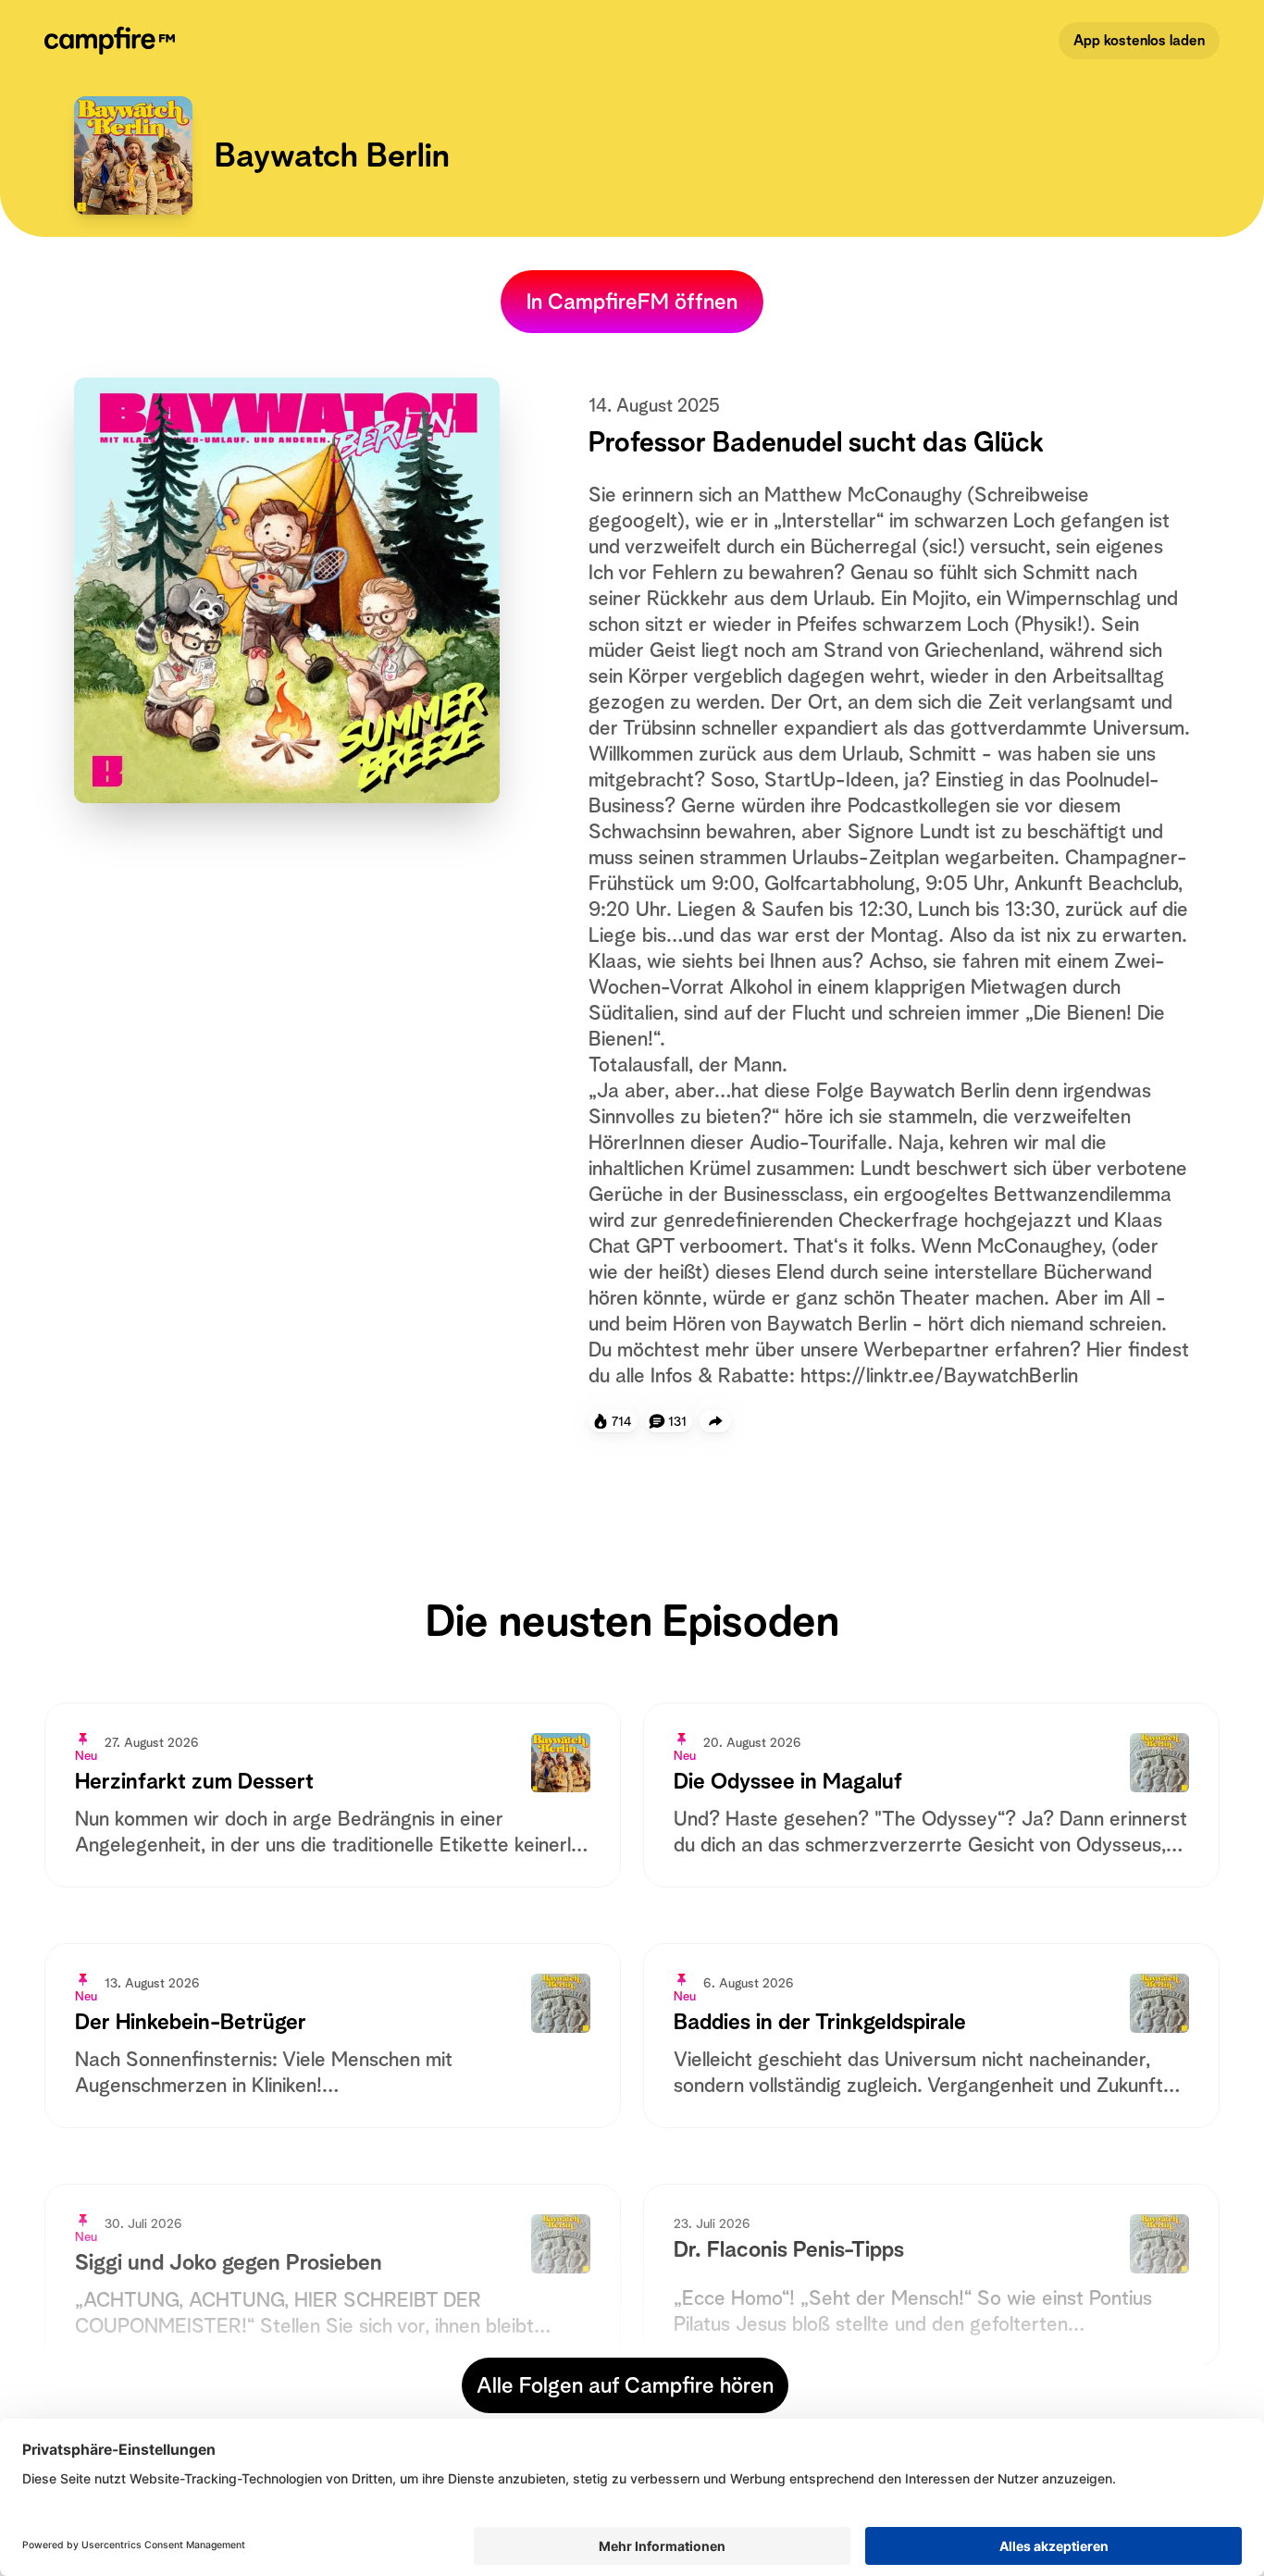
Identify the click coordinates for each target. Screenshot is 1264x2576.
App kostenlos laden (1139, 40)
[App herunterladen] (715, 1421)
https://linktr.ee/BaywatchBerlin (939, 1375)
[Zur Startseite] (113, 41)
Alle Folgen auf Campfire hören (625, 2385)
